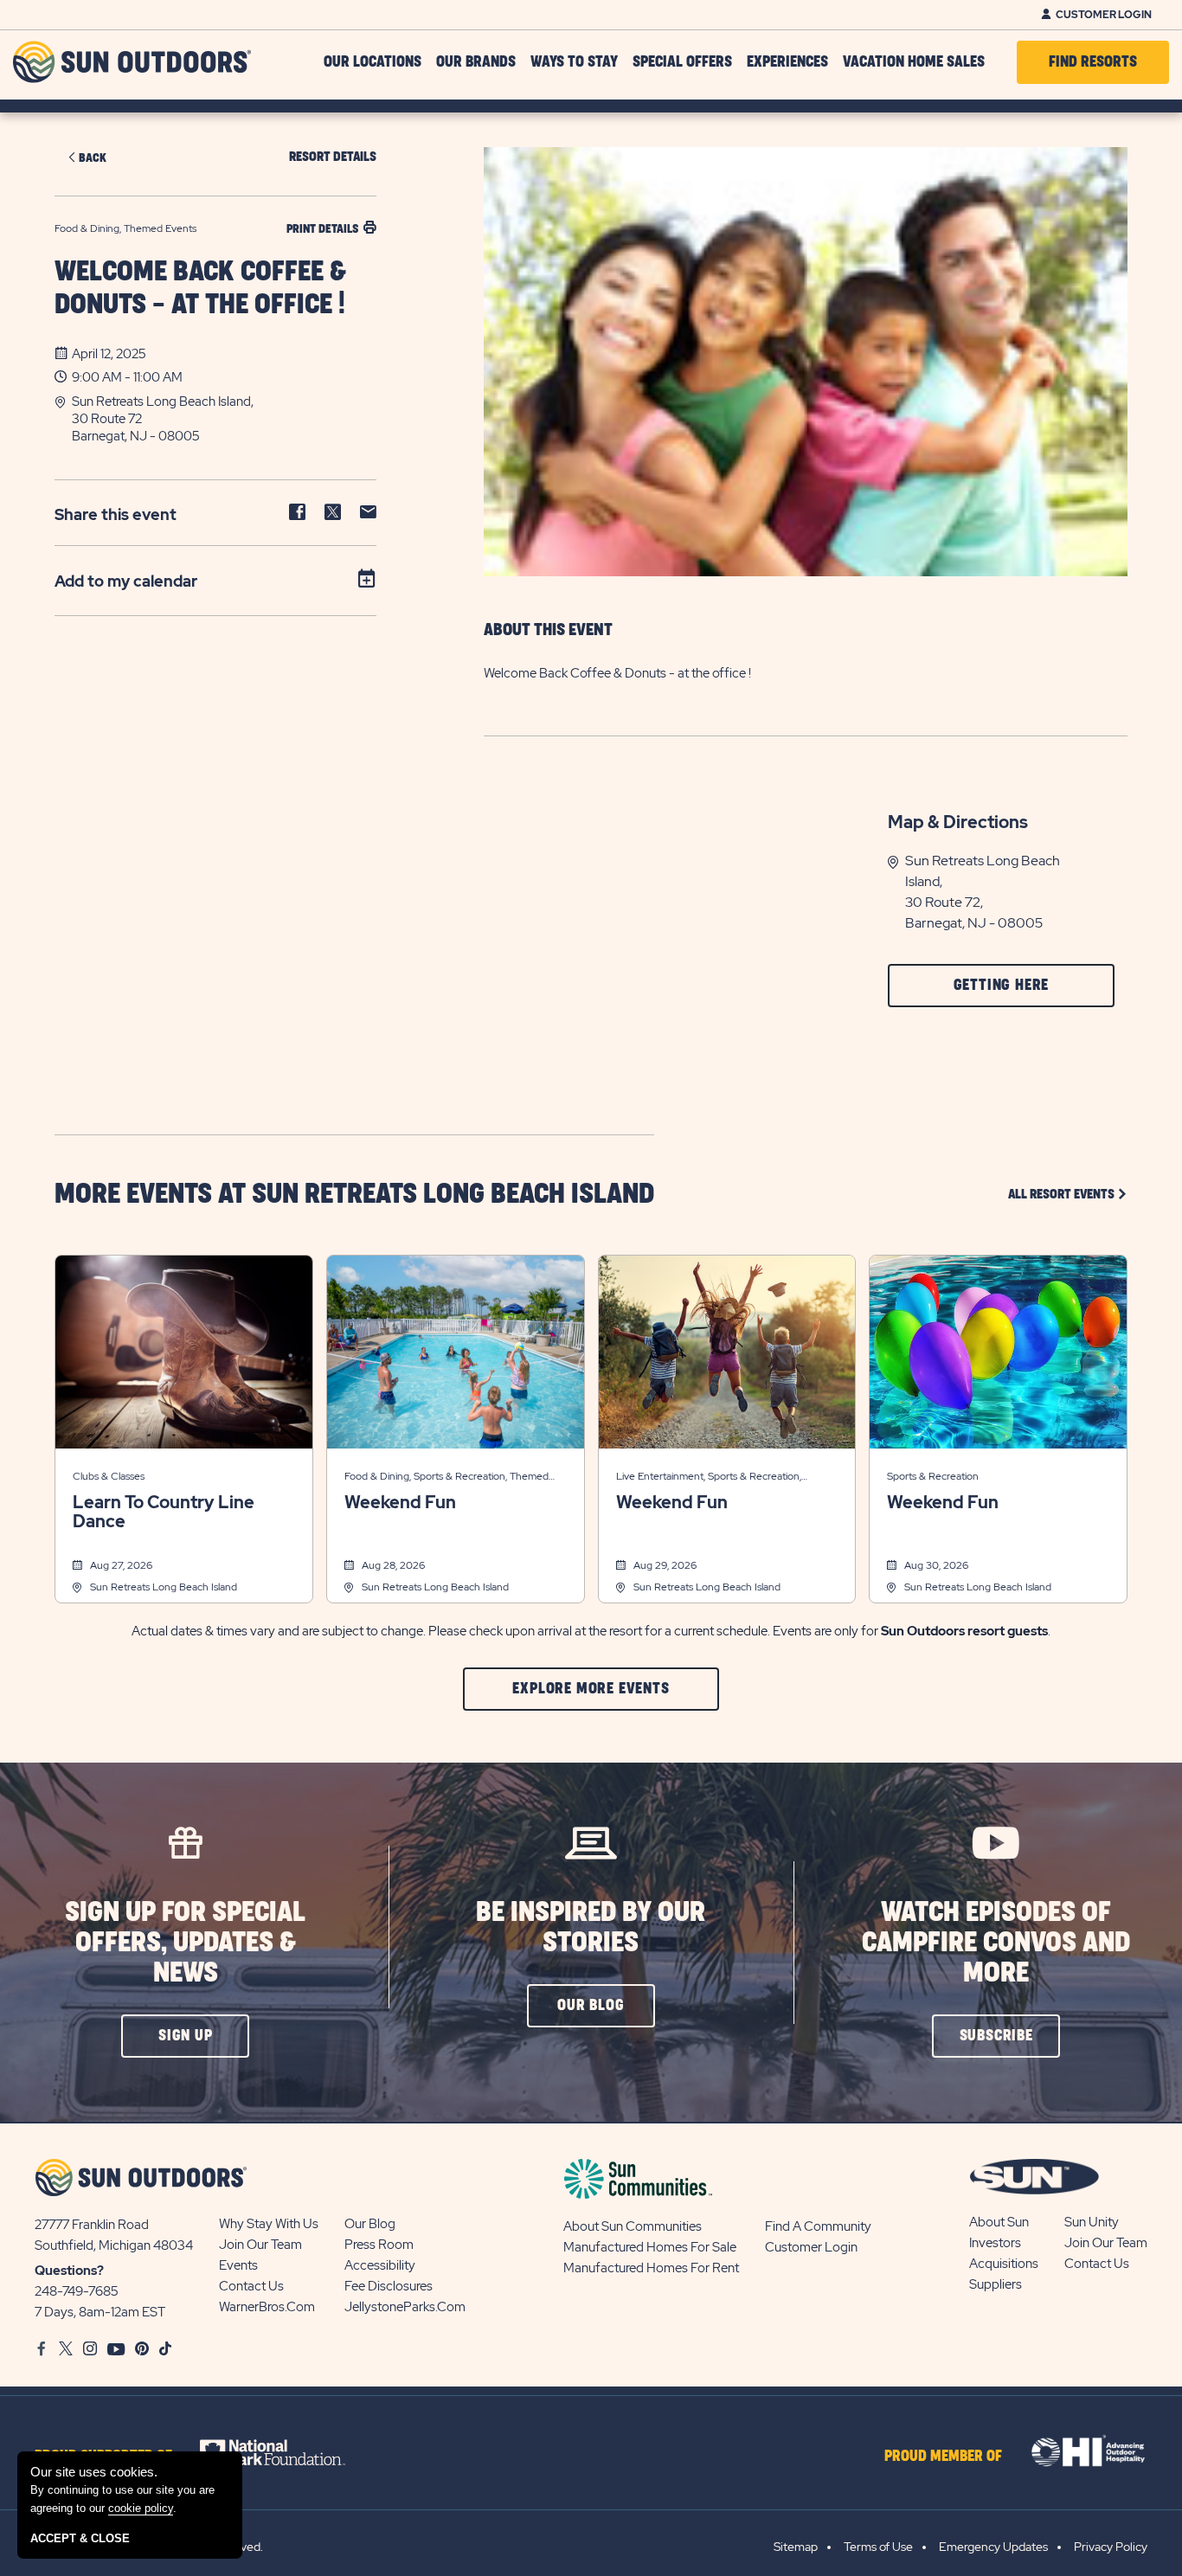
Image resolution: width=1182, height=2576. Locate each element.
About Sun (999, 2222)
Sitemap (796, 2547)
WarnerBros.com (267, 2307)
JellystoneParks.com (405, 2307)
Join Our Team (260, 2245)
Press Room (379, 2245)
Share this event (116, 514)
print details (322, 229)
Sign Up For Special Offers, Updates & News (185, 1943)
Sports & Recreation (933, 1476)
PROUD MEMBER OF (943, 2457)
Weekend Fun (400, 1502)
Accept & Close (80, 2538)
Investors (995, 2243)
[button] (224, 419)
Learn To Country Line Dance (164, 1512)
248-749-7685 (77, 2291)
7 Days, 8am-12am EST (100, 2312)
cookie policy (141, 2508)
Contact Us (251, 2286)
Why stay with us (269, 2224)
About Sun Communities (633, 2226)
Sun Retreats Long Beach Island (164, 1587)
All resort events (1068, 1194)
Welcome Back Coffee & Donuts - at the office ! (200, 289)
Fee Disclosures (389, 2286)
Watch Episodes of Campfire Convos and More (996, 1943)
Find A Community (818, 2226)
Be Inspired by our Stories (591, 1928)
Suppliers (996, 2284)
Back (93, 158)
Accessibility (380, 2265)
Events (238, 2265)
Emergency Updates (993, 2547)
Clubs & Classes (109, 1476)
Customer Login (1104, 15)
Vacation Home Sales (914, 62)
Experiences (787, 62)
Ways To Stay (574, 62)
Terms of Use (878, 2547)
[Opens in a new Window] (288, 2452)
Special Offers (682, 62)
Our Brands (476, 62)
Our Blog (370, 2224)
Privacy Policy (1111, 2547)
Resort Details (333, 157)
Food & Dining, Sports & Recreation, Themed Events (446, 1478)
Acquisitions (1004, 2264)
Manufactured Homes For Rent (651, 2268)
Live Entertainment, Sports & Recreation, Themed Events (709, 1478)
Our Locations (373, 62)
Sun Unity (1092, 2222)
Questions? (69, 2271)
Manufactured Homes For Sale (650, 2247)
